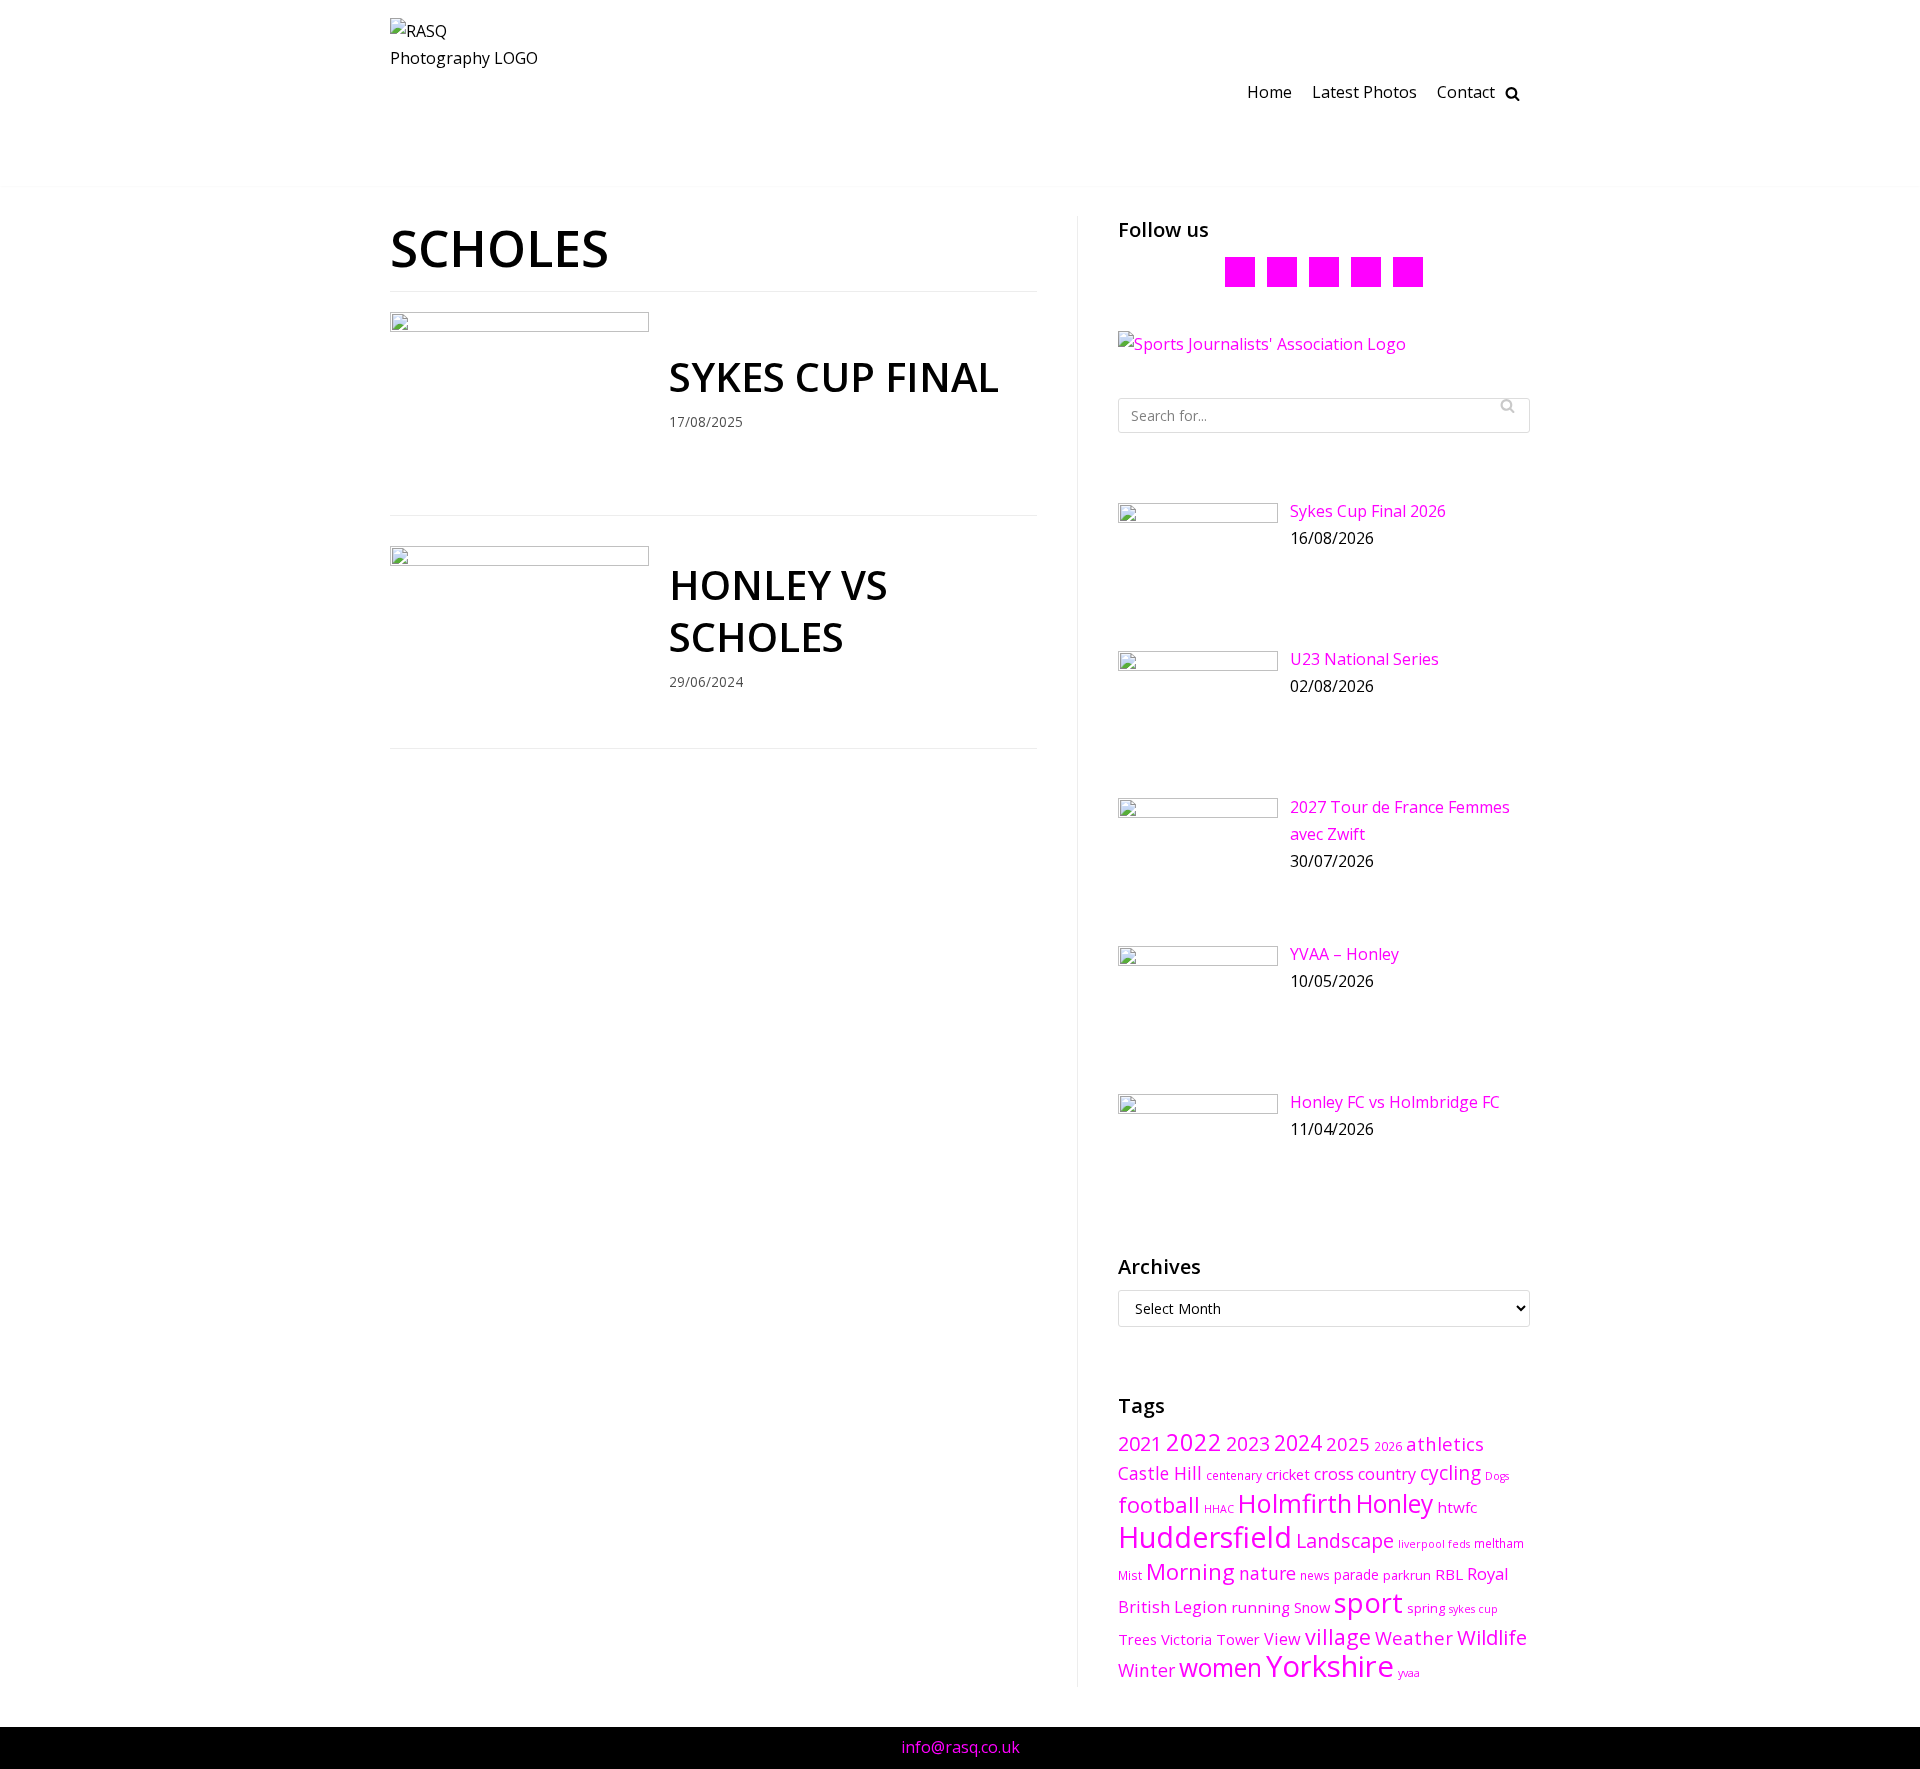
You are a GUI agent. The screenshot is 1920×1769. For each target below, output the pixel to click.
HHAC (1219, 1509)
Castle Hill (1160, 1473)
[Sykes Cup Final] (519, 326)
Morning (1190, 1571)
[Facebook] (1240, 270)
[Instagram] (1366, 270)
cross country (1365, 1474)
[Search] (1507, 405)
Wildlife (1492, 1637)
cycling (1450, 1473)
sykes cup (1473, 1609)
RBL (1449, 1574)
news (1315, 1575)
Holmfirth (1295, 1503)
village (1338, 1636)
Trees (1137, 1639)
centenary (1234, 1475)
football (1159, 1504)
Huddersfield (1205, 1536)
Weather (1414, 1637)
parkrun (1407, 1575)
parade (1356, 1574)
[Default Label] (1408, 270)
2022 (1194, 1442)
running (1260, 1607)
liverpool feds (1434, 1544)
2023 (1248, 1444)
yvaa (1409, 1673)
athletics (1445, 1443)
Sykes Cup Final (834, 376)
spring (1426, 1608)
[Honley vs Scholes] (519, 560)
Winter (1146, 1670)
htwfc (1457, 1507)
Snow (1312, 1607)
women (1220, 1667)
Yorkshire (1330, 1666)
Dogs (1497, 1476)
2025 (1348, 1443)
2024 (1298, 1442)
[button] (1512, 93)
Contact (1466, 92)
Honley (1394, 1503)
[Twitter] (1324, 270)
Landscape (1345, 1540)
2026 (1388, 1446)
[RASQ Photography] (465, 93)
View (1282, 1639)
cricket (1288, 1474)
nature (1267, 1573)
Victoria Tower (1210, 1639)
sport (1368, 1602)
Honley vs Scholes (778, 610)
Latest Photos (1364, 92)
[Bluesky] (1282, 270)
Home (1269, 92)
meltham (1499, 1543)
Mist (1130, 1575)
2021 (1140, 1443)
